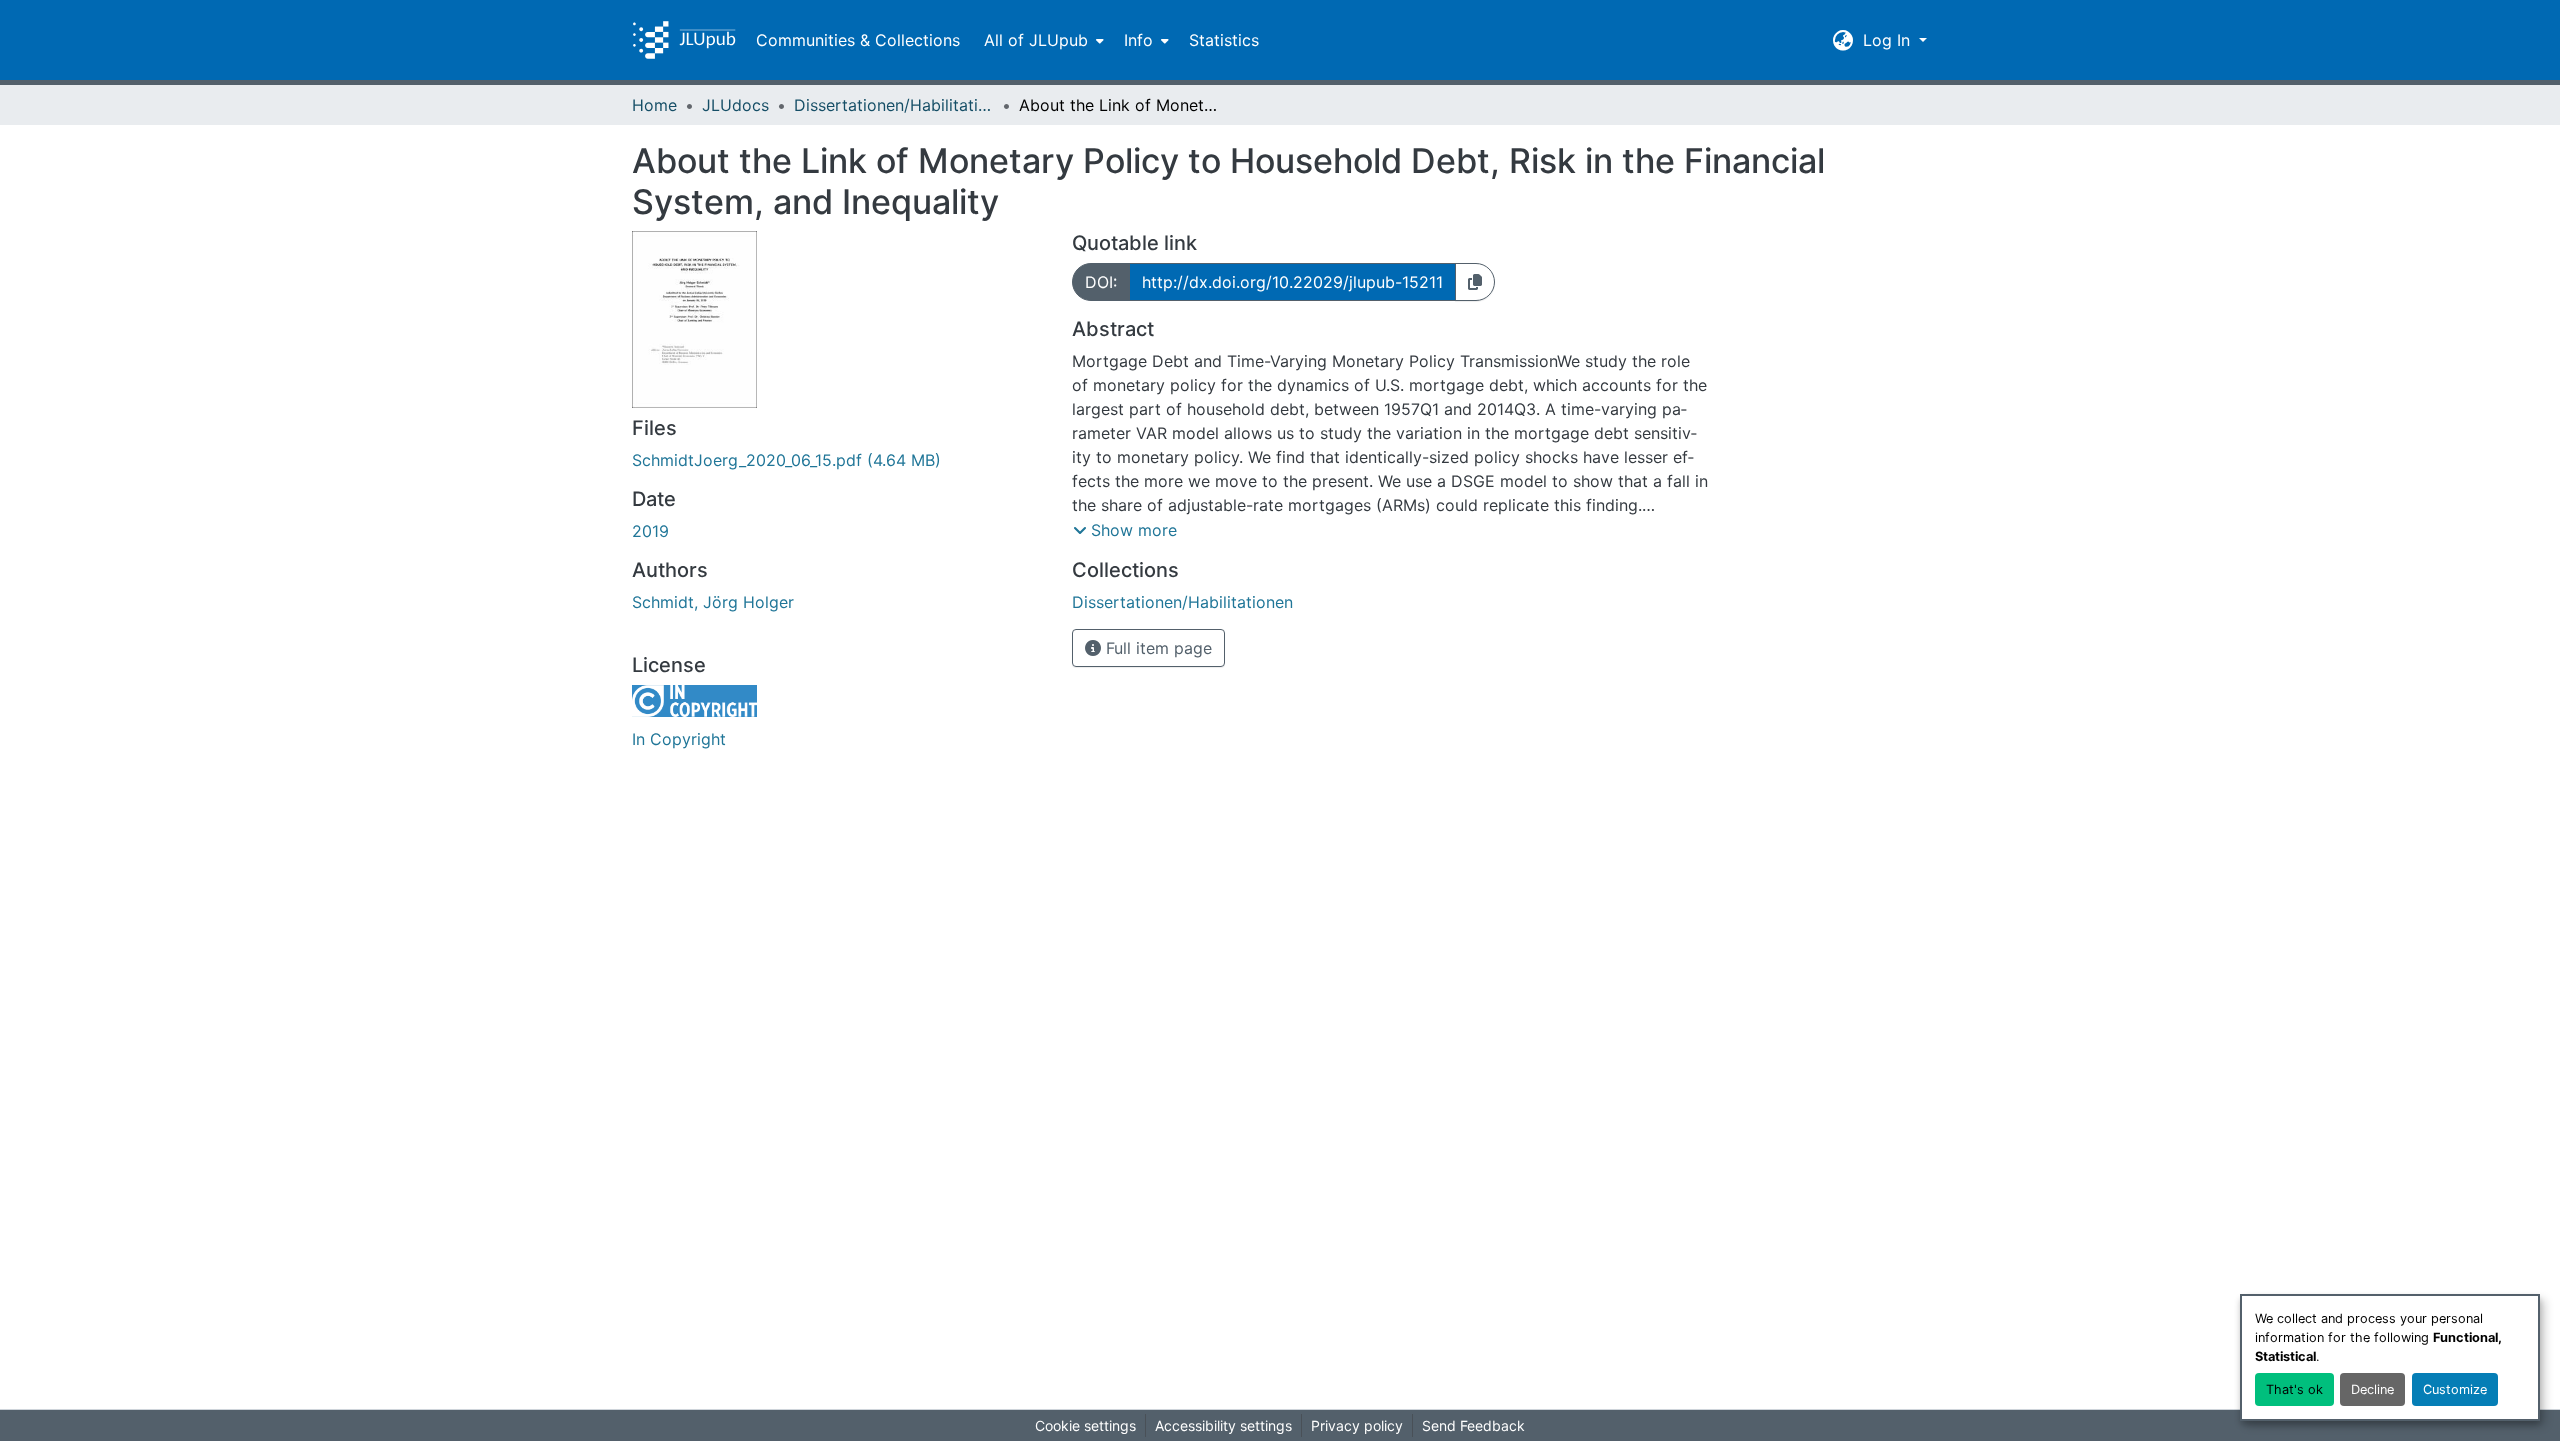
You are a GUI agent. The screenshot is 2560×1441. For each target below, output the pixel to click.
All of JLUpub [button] (1036, 40)
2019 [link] (650, 531)
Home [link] (654, 105)
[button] (684, 40)
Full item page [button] (1156, 648)
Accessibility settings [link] (1223, 1425)
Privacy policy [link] (1357, 1425)
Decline (2372, 1389)
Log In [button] (1889, 40)
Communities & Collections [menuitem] (858, 40)
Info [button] (1138, 40)
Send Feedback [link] (1473, 1425)
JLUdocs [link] (735, 105)
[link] (840, 460)
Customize (2455, 1389)
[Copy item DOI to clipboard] (1475, 282)
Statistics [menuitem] (1224, 40)
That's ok (2294, 1389)
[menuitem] (1042, 40)
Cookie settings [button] (1085, 1425)
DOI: (1101, 282)
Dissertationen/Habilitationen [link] (894, 105)
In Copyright (679, 739)
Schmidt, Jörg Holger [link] (713, 602)
